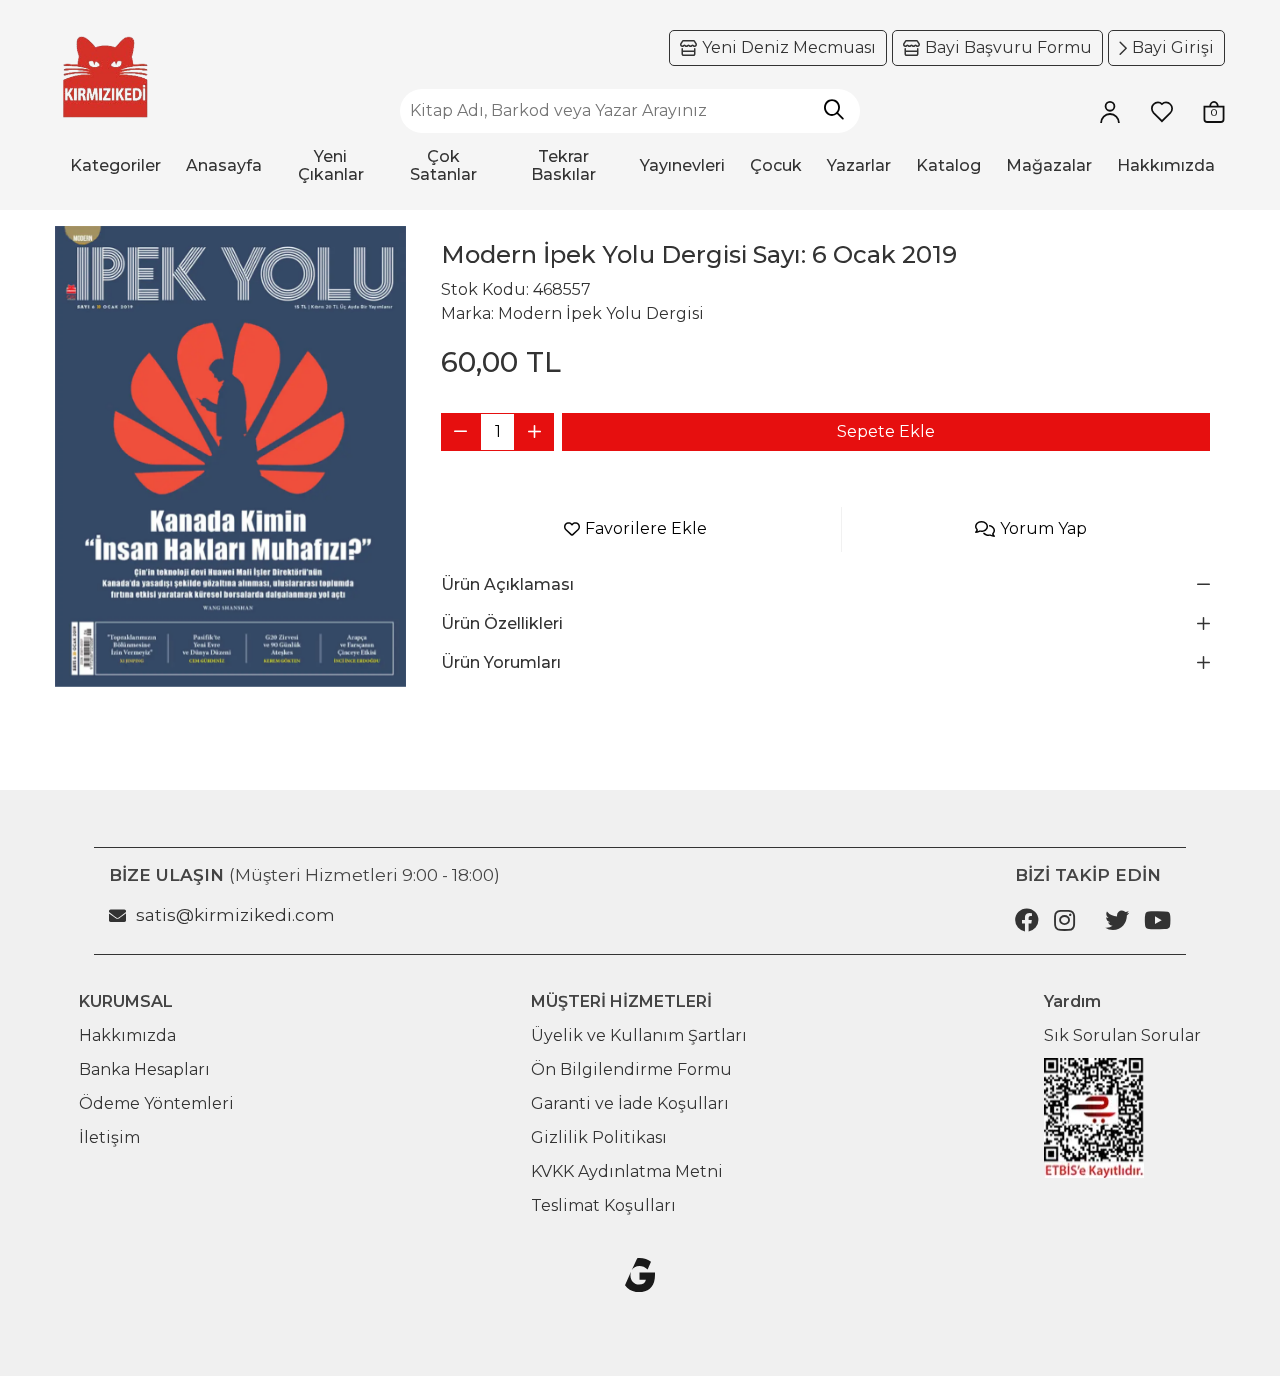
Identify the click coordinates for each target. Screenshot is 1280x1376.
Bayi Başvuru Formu (1008, 47)
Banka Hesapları (144, 1069)
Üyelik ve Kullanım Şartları (639, 1035)
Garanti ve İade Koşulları (630, 1103)
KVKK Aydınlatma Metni (627, 1171)
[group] (230, 456)
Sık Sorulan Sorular (1122, 1035)
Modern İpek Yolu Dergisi (601, 313)
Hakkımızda (127, 1035)
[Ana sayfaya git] (105, 77)
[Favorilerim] (1162, 111)
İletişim (109, 1137)
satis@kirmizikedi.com (235, 915)
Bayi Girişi (1173, 47)
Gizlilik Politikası (599, 1137)
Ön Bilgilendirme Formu (631, 1069)
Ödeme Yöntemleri (156, 1103)
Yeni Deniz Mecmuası (789, 47)
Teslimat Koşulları (603, 1205)
